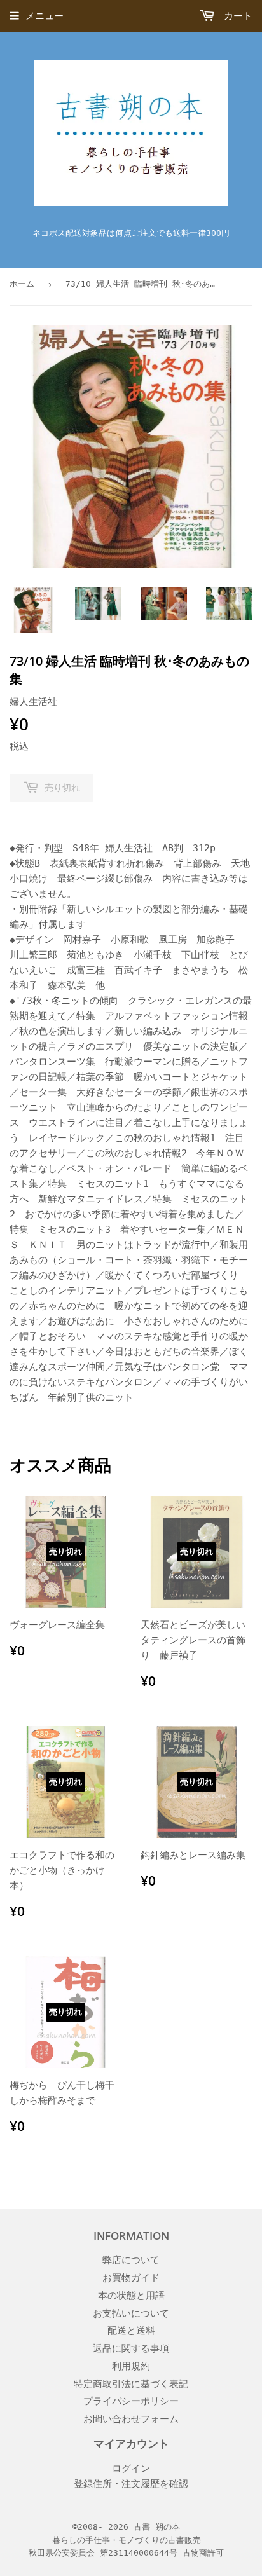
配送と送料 (131, 2331)
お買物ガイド (131, 2278)
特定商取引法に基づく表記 (131, 2384)
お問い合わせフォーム (131, 2419)
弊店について (131, 2260)
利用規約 (131, 2366)
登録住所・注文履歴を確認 (131, 2484)
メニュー (45, 16)
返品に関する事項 (131, 2348)
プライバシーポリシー (131, 2401)
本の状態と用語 (131, 2296)
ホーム (22, 284)
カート (235, 16)
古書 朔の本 (157, 2527)
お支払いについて (131, 2313)
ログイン (131, 2469)
